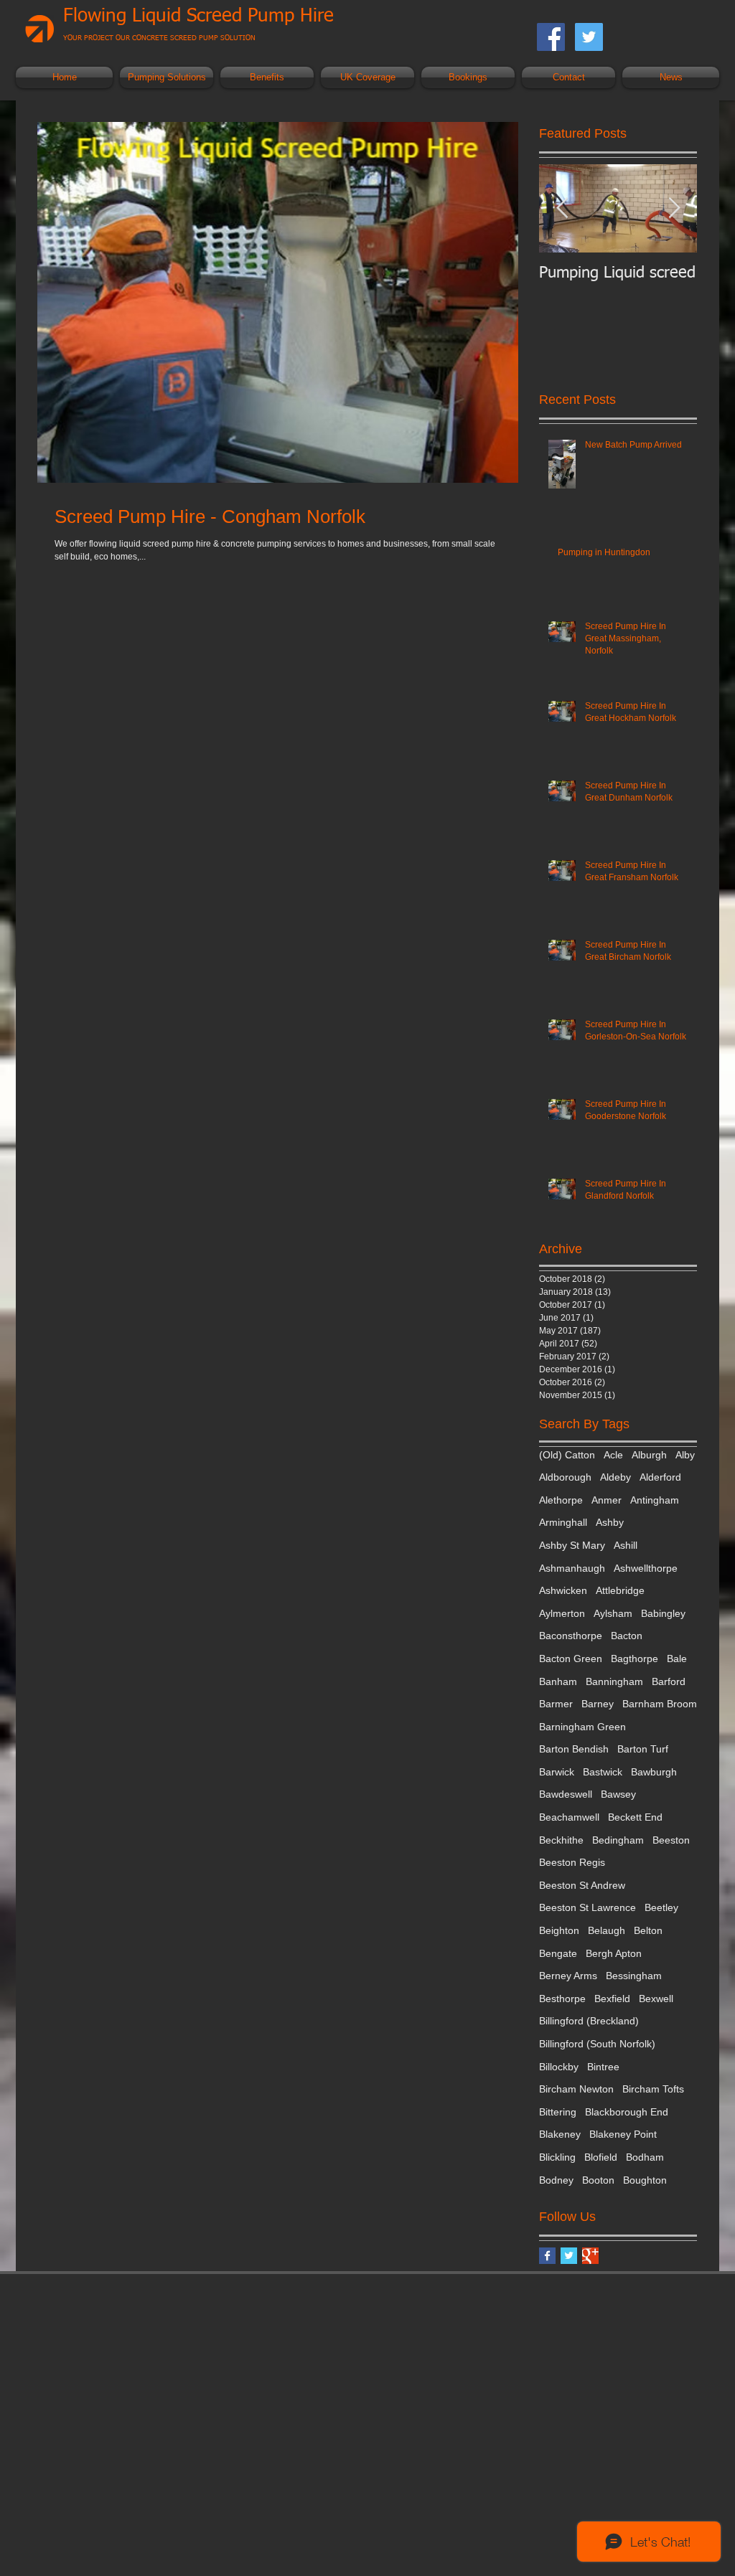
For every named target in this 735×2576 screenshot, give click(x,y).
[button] (167, 77)
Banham (558, 1681)
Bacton (627, 1636)
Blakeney (560, 2134)
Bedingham (618, 1840)
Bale (677, 1659)
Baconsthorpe (571, 1636)
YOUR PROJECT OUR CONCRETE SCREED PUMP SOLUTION (159, 38)
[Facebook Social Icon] (551, 37)
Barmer (556, 1704)
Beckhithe (561, 1840)
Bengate (558, 1953)
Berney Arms (568, 1976)
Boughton (645, 2180)
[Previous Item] (562, 208)
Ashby (610, 1522)
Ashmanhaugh (572, 1568)
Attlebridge (620, 1590)
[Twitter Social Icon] (589, 37)
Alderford (660, 1477)
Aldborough (565, 1477)
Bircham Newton (576, 2089)
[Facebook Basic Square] (547, 2256)
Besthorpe (562, 1999)
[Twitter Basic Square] (569, 2256)
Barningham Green (582, 1727)
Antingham (655, 1500)
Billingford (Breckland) (589, 2021)
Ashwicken (563, 1590)
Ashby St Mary (572, 1545)
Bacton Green (571, 1659)
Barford (669, 1681)
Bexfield (612, 1999)
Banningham (614, 1681)
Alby (685, 1455)
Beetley (661, 1907)
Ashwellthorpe (646, 1568)
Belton (648, 1930)
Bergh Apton (614, 1953)
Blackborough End (627, 2112)
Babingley (663, 1613)
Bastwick (603, 1772)
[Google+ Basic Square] (590, 2256)
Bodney (556, 2180)
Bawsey (618, 1794)
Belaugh (607, 1930)
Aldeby (615, 1477)
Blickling (557, 2157)
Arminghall (563, 1522)
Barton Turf (643, 1749)
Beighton (559, 1930)
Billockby (559, 2067)
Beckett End (635, 1817)
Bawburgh (654, 1772)
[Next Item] (674, 208)
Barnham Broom (660, 1704)
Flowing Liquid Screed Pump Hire (198, 16)
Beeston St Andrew (582, 1885)
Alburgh (649, 1455)
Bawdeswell (566, 1794)
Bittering (558, 2112)
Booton (598, 2180)
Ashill (626, 1545)
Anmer (607, 1500)
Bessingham (634, 1976)
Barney (598, 1704)
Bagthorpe (635, 1659)
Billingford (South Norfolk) (597, 2044)
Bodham (645, 2157)
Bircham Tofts (653, 2089)
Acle (613, 1455)
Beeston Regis (572, 1862)
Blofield (601, 2157)
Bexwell (656, 1999)
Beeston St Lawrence (587, 1907)
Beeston (671, 1840)
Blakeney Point (623, 2134)
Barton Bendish (574, 1749)
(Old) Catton (567, 1455)
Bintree (603, 2067)
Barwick (557, 1772)
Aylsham (613, 1613)
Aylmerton (562, 1613)
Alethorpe (561, 1500)
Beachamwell (569, 1817)
